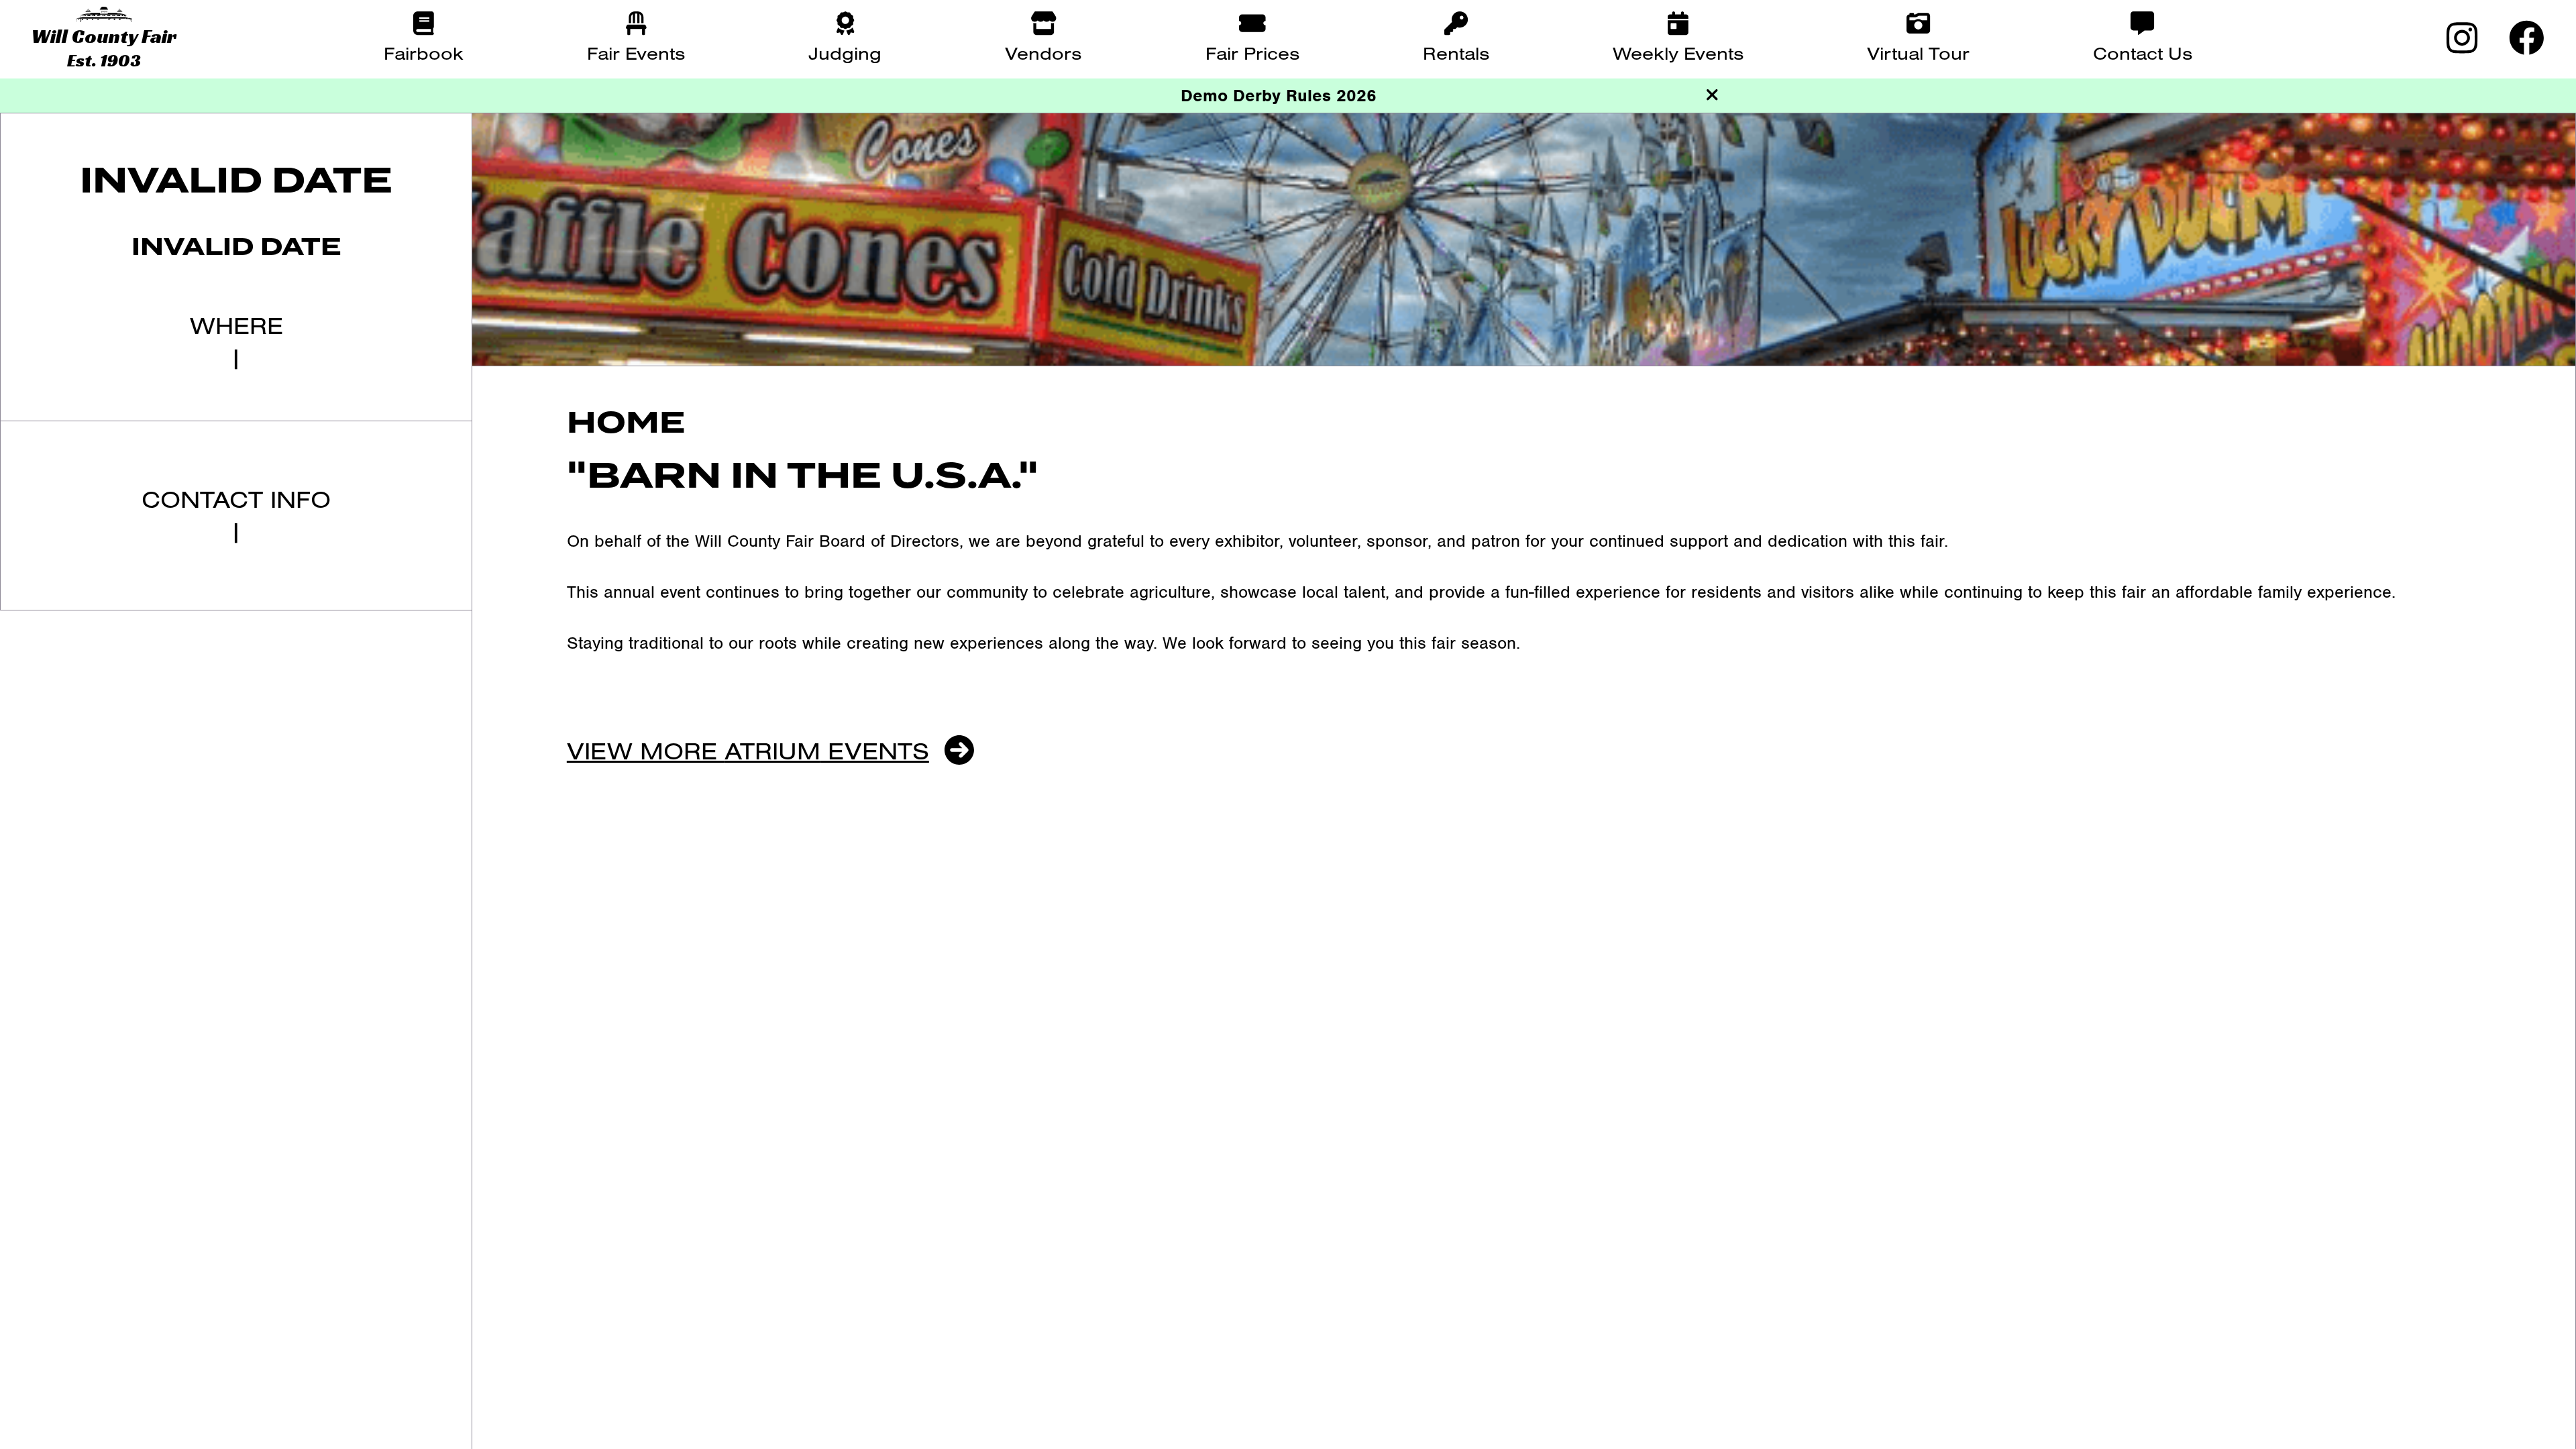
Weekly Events (1678, 53)
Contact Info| (236, 515)
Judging (845, 53)
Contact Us (2143, 53)
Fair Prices (1252, 53)
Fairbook (424, 53)
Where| (236, 341)
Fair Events (636, 53)
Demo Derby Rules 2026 (1279, 95)
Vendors (1043, 53)
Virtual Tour (1918, 53)
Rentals (1456, 53)
